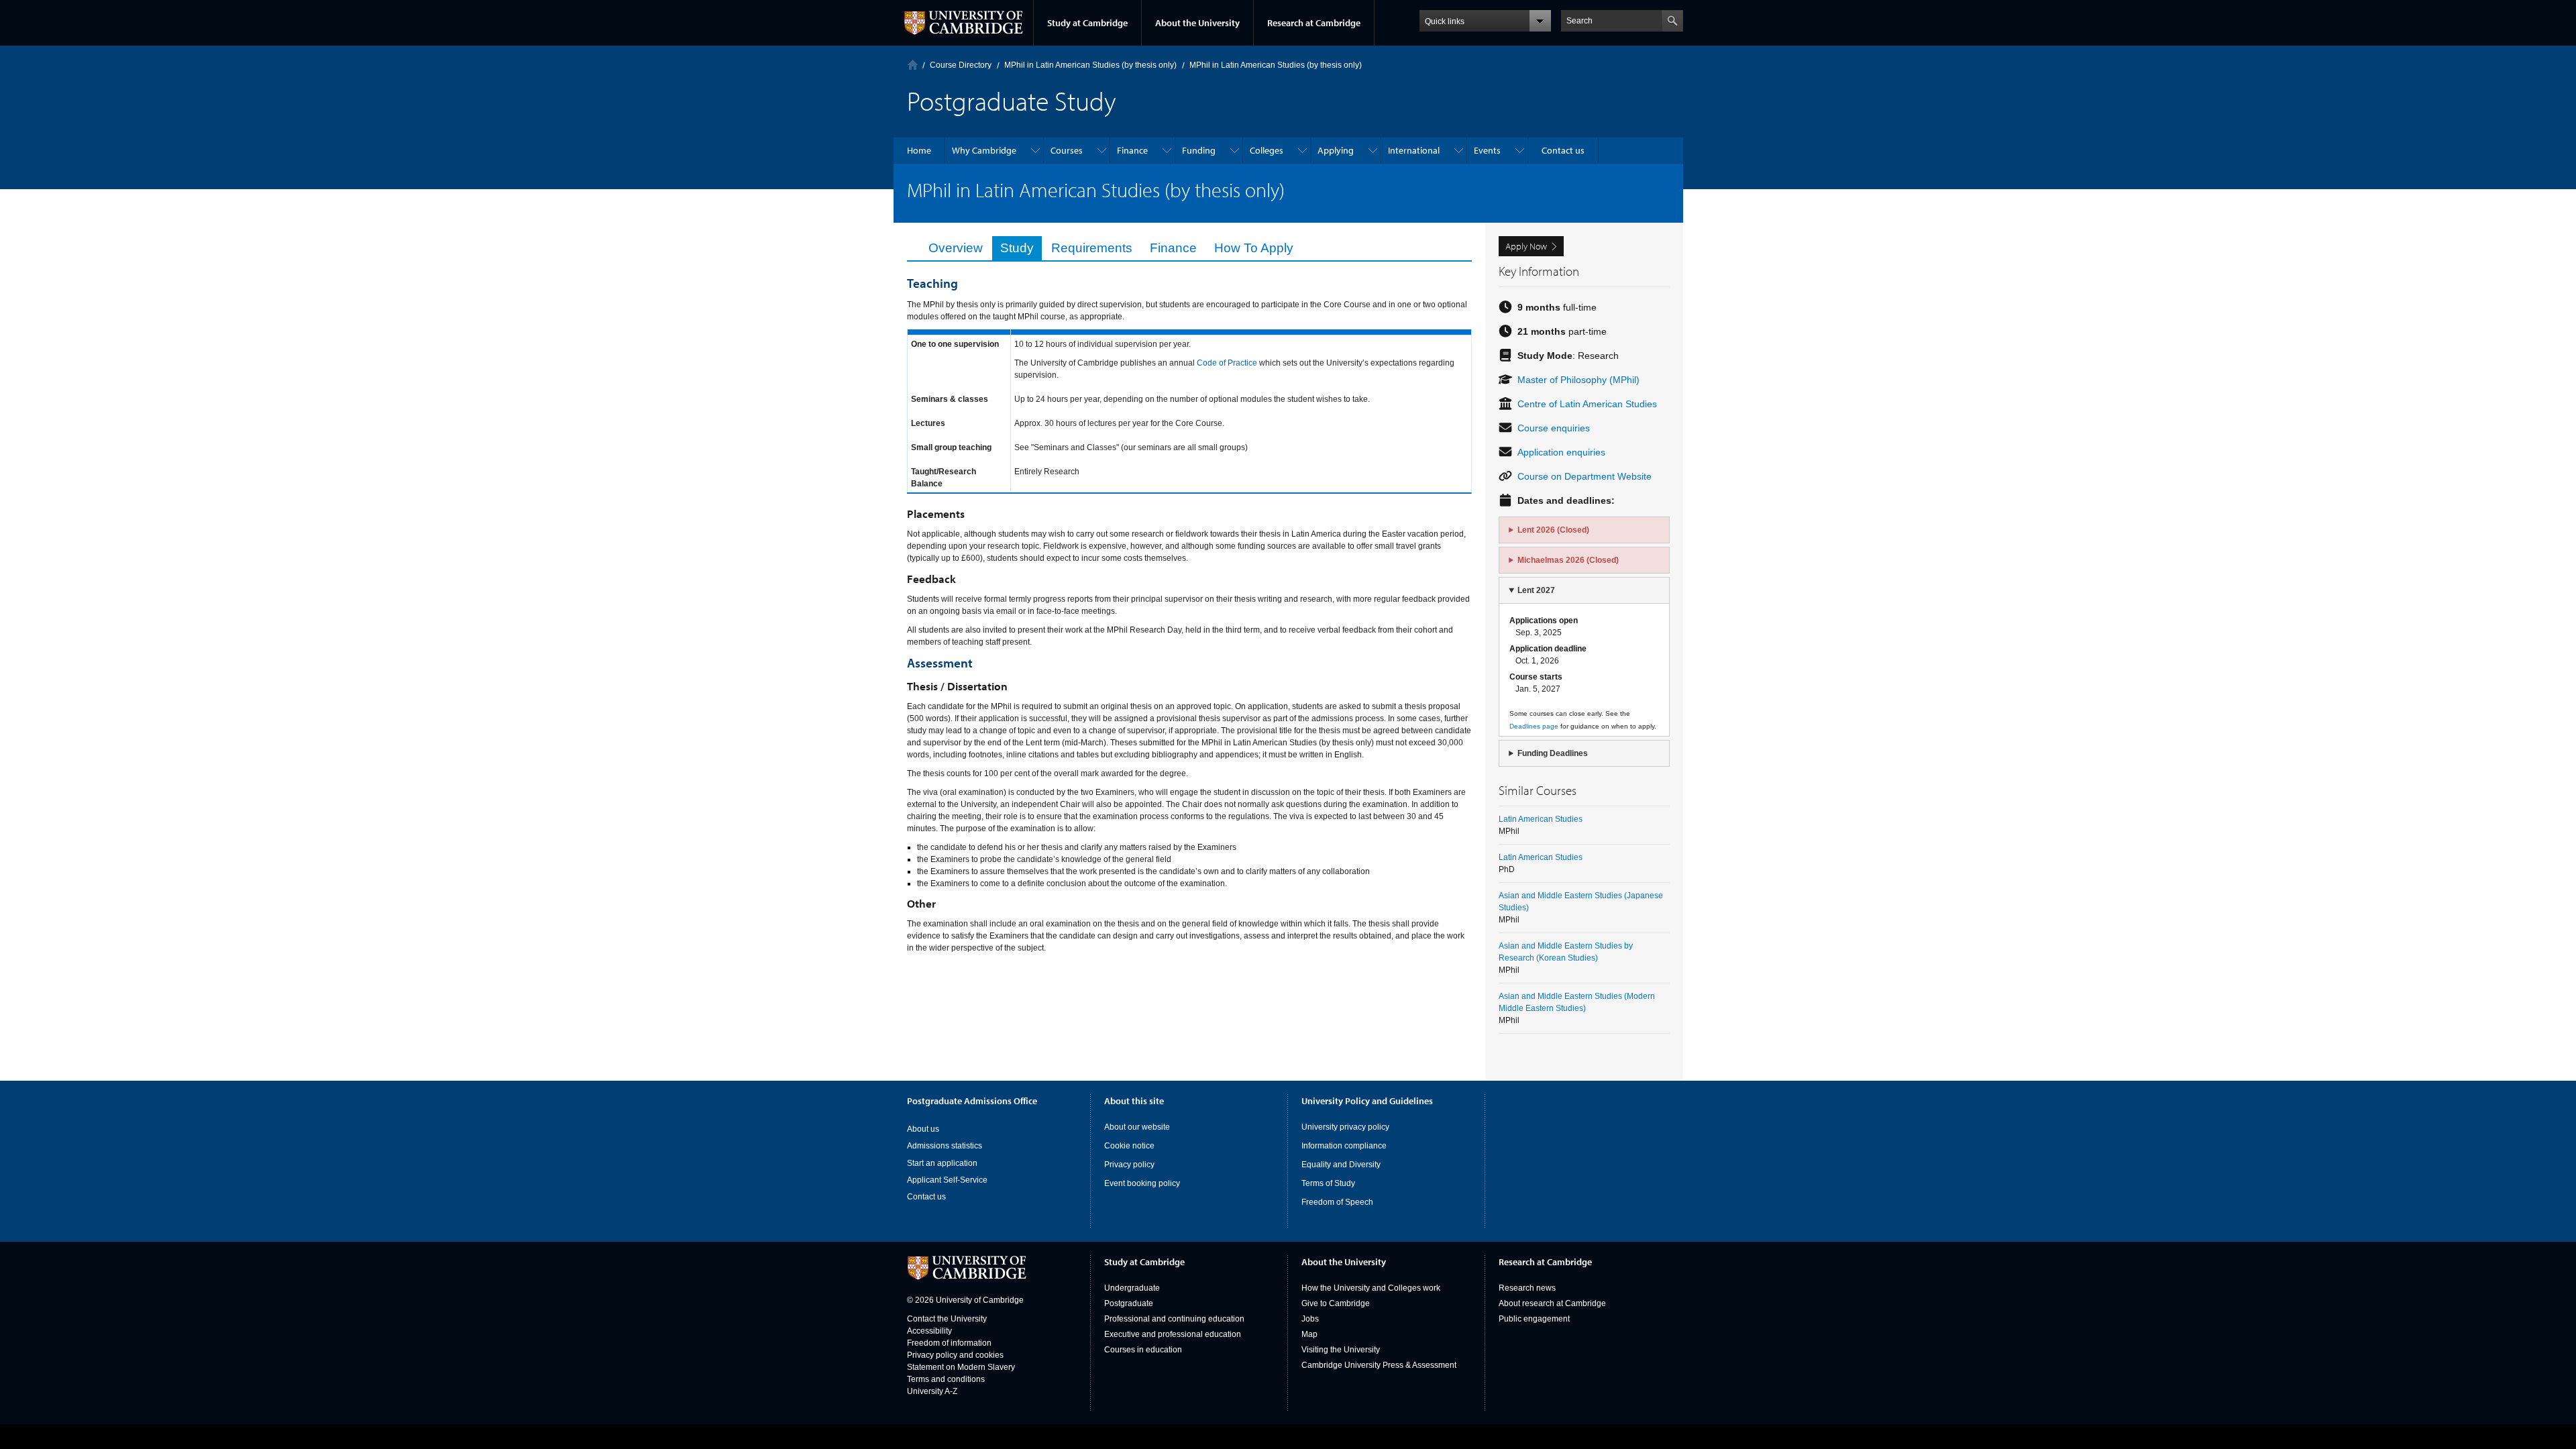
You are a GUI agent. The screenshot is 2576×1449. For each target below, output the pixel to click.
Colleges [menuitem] (1267, 150)
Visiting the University (1341, 1350)
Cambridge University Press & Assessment (1379, 1365)
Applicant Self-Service (947, 1180)
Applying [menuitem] (1336, 150)
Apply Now (1526, 246)
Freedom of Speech (1337, 1202)
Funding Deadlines (1553, 753)
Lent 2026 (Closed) (1553, 530)
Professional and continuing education (1174, 1319)
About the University (1197, 23)
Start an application (942, 1163)
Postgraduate (1129, 1303)
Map (1309, 1334)
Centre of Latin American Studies (1587, 404)
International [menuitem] (1414, 150)
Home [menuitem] (919, 150)
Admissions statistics (945, 1146)
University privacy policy (1345, 1127)
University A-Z (932, 1391)
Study (1017, 248)
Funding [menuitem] (1199, 150)
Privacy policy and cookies (955, 1355)
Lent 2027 (1536, 590)
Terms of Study (1328, 1183)
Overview (956, 248)
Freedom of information (949, 1343)
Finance (1173, 248)
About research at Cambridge (1552, 1303)
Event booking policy (1142, 1183)
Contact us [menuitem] (1563, 150)
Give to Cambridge (1336, 1303)
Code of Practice (1228, 363)
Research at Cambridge (1314, 23)
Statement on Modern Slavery (961, 1367)
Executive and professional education (1173, 1334)
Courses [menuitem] (1067, 150)
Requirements (1092, 248)
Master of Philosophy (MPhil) (1578, 380)
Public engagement (1534, 1319)
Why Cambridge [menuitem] (984, 150)
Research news (1527, 1288)
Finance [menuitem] (1132, 150)
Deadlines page (1534, 726)
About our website (1137, 1127)
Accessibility (929, 1331)
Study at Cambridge (1087, 23)
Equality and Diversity (1341, 1165)
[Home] (913, 65)
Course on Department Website (1585, 476)
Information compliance (1344, 1146)
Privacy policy (1129, 1165)
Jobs (1310, 1319)
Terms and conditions (946, 1379)
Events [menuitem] (1487, 150)
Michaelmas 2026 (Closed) (1568, 560)
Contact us (926, 1197)
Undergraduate (1132, 1288)
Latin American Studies (1541, 819)
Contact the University (947, 1319)
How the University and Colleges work (1371, 1288)
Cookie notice (1129, 1146)
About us (923, 1129)
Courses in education (1143, 1350)
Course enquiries (1554, 428)
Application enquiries (1561, 452)
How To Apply (1254, 248)
